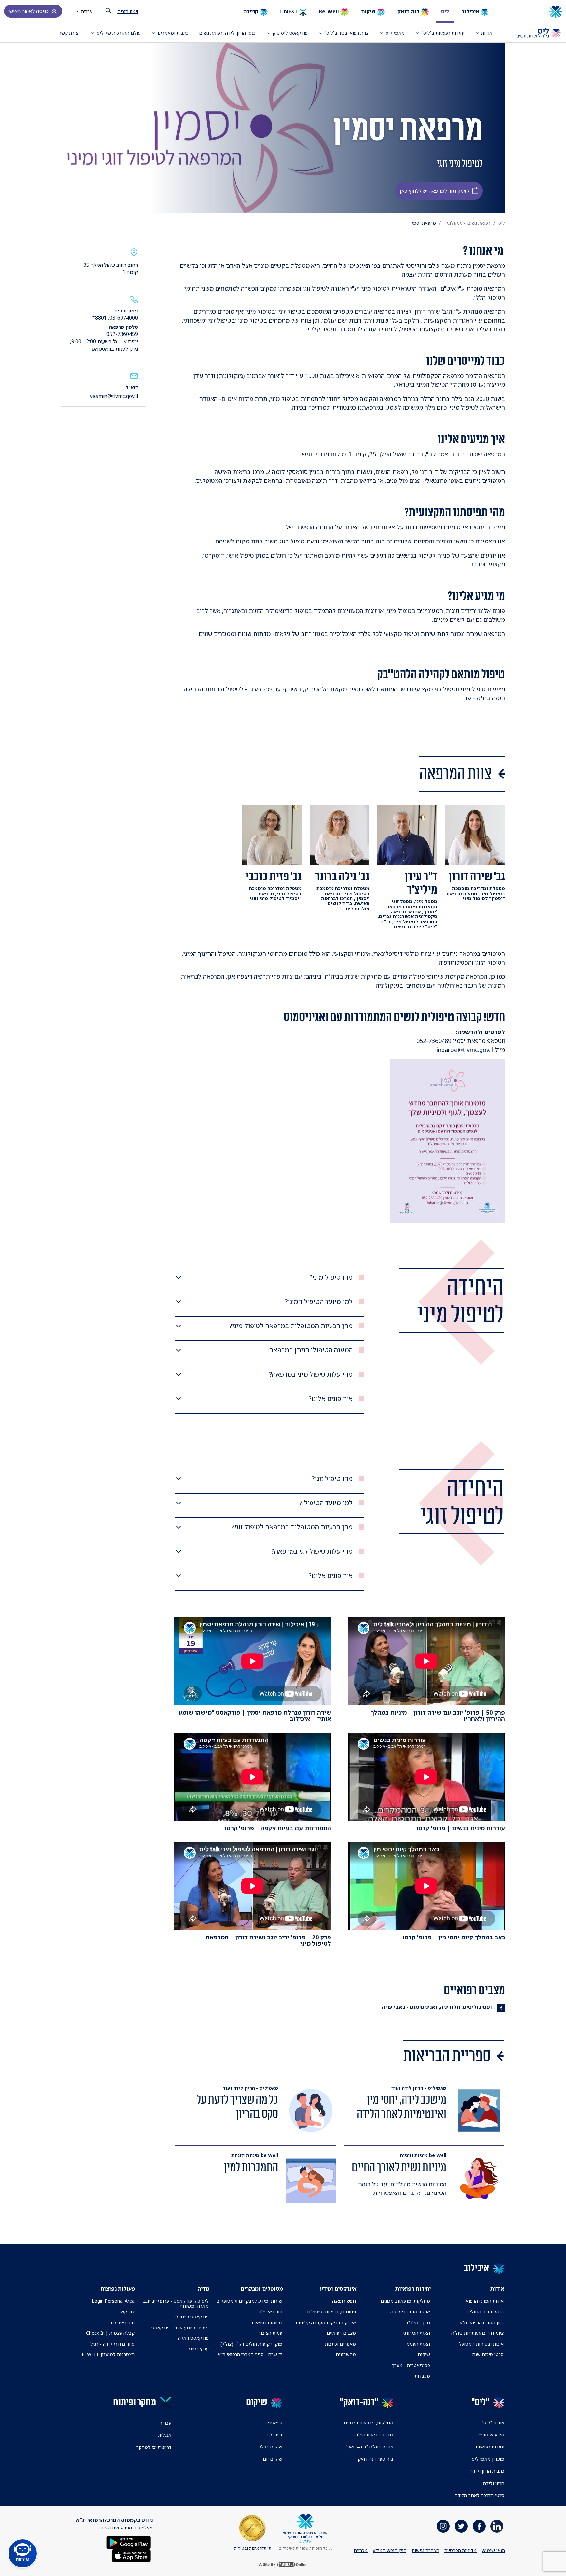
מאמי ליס (395, 33)
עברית (86, 11)
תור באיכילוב (270, 2312)
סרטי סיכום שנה (488, 2354)
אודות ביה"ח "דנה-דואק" (369, 2447)
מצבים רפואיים (341, 2333)
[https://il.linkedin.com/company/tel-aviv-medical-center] (497, 2526)
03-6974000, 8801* (115, 318)
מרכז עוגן (260, 689)
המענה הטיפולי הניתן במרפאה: (310, 1350)
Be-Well (330, 11)
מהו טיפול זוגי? (332, 1479)
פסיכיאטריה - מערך (411, 2365)
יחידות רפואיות (490, 2447)
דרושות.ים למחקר (154, 2447)
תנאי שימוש (493, 2550)
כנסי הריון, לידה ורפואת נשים (227, 33)
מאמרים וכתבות (340, 2344)
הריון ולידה (494, 2483)
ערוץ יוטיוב (198, 2349)
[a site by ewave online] (283, 2565)
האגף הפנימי (418, 2344)
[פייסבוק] (479, 2526)
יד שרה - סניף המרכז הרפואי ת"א (250, 2354)
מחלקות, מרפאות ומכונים (368, 2422)
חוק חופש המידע (390, 2550)
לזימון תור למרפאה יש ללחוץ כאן (434, 191)
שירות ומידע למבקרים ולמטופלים (249, 2301)
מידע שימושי (492, 2435)
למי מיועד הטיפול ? (326, 1503)
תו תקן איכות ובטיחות (253, 2548)
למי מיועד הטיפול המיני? (319, 1302)
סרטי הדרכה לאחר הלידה (480, 2495)
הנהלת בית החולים (485, 2312)
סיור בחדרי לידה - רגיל (113, 2344)
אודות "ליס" (493, 2422)
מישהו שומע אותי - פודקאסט (180, 2327)
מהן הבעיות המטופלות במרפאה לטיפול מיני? (291, 1326)
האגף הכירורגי (416, 2333)
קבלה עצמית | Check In (110, 2333)
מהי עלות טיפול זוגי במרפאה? (312, 1551)
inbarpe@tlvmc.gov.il (465, 1050)
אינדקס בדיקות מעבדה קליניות (326, 2322)
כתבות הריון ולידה (487, 2471)
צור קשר (126, 2312)
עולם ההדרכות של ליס (119, 33)
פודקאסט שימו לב (191, 2317)
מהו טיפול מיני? (331, 1277)
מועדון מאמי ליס (488, 2459)
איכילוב (471, 11)
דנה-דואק (409, 11)
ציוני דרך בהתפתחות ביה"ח (477, 2333)
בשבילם (274, 2435)
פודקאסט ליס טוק (290, 33)
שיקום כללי (271, 2447)
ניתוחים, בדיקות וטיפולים (331, 2312)
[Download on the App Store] (131, 2555)
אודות (487, 33)
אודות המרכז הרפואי (484, 2301)
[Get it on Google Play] (129, 2542)
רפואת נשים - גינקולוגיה (467, 223)
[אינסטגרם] (443, 2526)
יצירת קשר (69, 33)
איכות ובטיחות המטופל (481, 2344)
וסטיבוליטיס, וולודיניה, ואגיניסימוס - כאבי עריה (437, 2007)
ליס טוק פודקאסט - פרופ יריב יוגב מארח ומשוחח (176, 2303)
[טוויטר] (461, 2526)
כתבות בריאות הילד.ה (373, 2435)
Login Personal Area (113, 2301)
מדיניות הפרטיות (461, 2550)
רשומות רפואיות (267, 2322)
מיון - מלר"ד (418, 2322)
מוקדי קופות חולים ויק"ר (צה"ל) (251, 2344)
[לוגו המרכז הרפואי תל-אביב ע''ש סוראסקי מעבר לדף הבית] (533, 12)
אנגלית (165, 2435)
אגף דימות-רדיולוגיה (410, 2312)
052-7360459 (122, 334)
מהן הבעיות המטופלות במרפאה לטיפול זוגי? (292, 1527)
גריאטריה (274, 2422)
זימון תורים (128, 11)
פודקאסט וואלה (193, 2338)
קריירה (252, 11)
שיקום (369, 11)
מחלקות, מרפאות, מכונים (405, 2301)
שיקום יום (273, 2459)
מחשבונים (346, 2354)
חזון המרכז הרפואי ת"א (482, 2322)
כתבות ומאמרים (173, 33)
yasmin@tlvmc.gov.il (114, 396)
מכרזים (361, 2550)
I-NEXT (290, 11)
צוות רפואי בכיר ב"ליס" (347, 33)
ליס (445, 11)
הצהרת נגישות (425, 2550)
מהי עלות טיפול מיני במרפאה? (311, 1374)
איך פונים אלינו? (331, 1399)
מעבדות (422, 2376)
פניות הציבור (270, 2333)
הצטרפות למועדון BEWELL (108, 2354)
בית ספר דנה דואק (376, 2459)
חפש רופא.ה (344, 2301)
